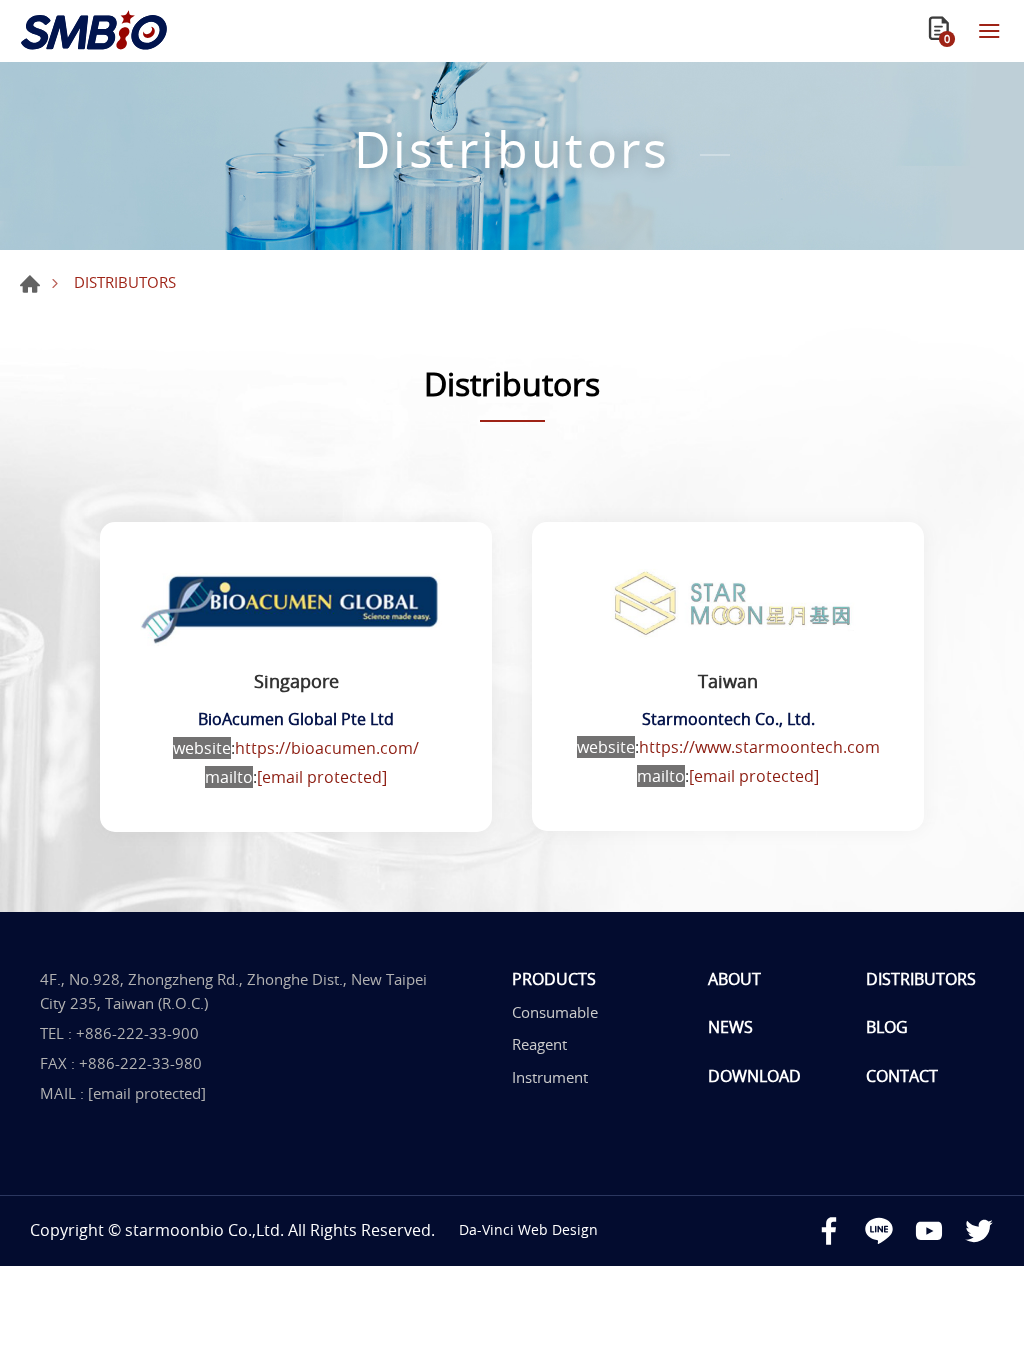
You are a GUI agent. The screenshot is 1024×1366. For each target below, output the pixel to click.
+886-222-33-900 (137, 1033)
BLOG (887, 1027)
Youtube (929, 1231)
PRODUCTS (554, 979)
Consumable (555, 1012)
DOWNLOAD (754, 1076)
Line (879, 1231)
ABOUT (734, 979)
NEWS (730, 1027)
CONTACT (902, 1076)
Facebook (829, 1231)
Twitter (979, 1231)
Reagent (539, 1044)
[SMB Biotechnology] (95, 31)
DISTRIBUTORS (921, 979)
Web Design (558, 1229)
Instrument (550, 1077)
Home (30, 284)
